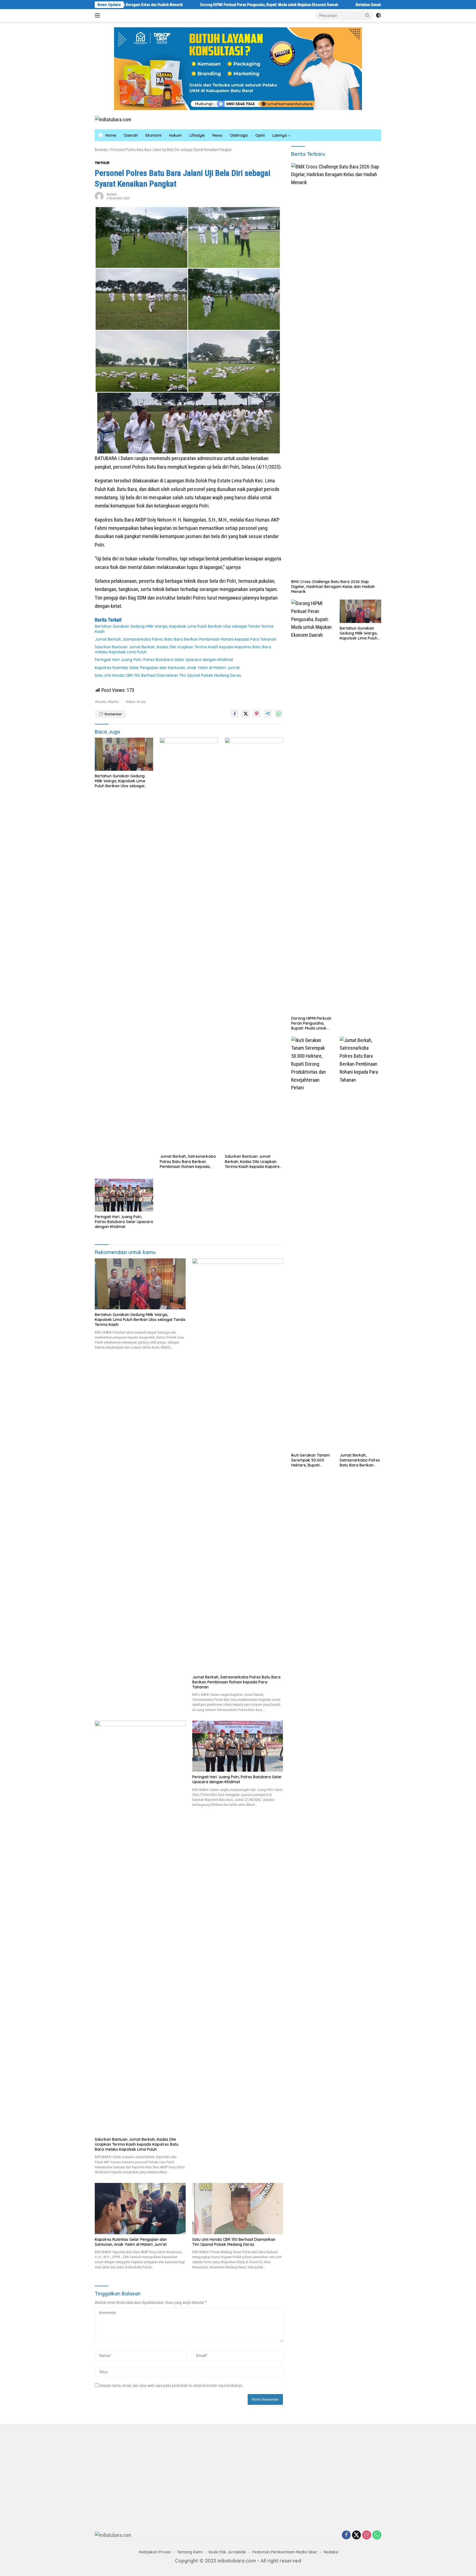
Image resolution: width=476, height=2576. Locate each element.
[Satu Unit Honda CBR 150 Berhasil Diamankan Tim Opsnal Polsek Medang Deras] (238, 2208)
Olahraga (239, 135)
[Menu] (98, 15)
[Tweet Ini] (246, 713)
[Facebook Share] (235, 713)
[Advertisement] (164, 2476)
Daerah (131, 135)
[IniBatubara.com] (113, 119)
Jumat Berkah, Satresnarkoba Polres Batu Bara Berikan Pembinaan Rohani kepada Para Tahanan (186, 639)
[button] (367, 15)
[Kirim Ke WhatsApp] (279, 713)
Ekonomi (153, 135)
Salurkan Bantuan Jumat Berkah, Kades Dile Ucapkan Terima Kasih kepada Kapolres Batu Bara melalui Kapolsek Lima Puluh (183, 649)
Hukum (175, 135)
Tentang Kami (190, 2552)
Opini (260, 135)
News (217, 135)
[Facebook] (346, 2535)
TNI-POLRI (102, 163)
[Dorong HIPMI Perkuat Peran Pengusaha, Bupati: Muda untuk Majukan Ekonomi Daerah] (312, 806)
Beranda (101, 150)
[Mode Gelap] (378, 15)
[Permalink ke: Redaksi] (99, 196)
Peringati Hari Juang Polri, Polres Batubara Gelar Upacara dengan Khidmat (164, 660)
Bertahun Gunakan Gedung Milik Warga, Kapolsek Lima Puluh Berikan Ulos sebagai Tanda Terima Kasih (347, 5)
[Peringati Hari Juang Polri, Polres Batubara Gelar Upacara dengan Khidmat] (124, 1195)
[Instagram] (367, 2535)
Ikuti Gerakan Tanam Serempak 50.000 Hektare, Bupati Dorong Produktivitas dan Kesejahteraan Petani (311, 1460)
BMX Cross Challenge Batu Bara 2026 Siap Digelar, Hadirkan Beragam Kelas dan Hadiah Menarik (333, 587)
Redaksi (111, 194)
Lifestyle (197, 135)
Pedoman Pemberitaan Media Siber (285, 2552)
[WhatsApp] (377, 2535)
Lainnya (280, 135)
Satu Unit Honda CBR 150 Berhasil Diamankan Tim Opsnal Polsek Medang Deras (168, 675)
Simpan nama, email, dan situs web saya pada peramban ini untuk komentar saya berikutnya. (171, 2386)
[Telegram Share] (268, 713)
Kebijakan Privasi (155, 2552)
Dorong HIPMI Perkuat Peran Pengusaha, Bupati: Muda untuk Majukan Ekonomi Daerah (179, 5)
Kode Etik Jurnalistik (227, 2552)
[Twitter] (356, 2535)
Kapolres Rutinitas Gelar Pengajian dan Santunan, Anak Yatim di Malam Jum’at (168, 668)
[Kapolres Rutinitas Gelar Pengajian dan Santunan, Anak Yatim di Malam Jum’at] (140, 2208)
